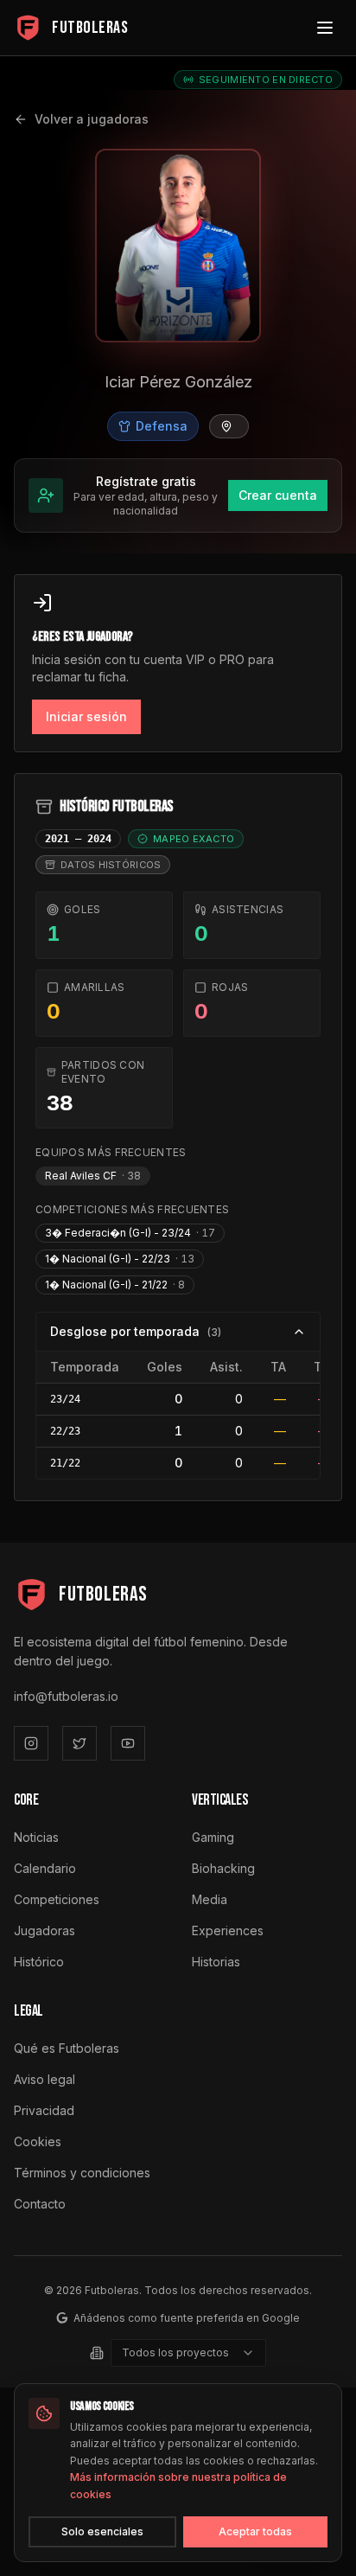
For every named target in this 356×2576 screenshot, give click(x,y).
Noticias (36, 1837)
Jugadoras (44, 1930)
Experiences (228, 1930)
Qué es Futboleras (67, 2048)
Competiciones (57, 1899)
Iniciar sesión (86, 716)
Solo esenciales (102, 2531)
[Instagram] (31, 1743)
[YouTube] (128, 1743)
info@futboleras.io (66, 1696)
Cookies (38, 2141)
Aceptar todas (255, 2531)
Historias (216, 1962)
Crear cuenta (278, 495)
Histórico (39, 1962)
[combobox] (188, 2353)
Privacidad (44, 2110)
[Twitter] (79, 1743)
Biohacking (223, 1868)
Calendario (45, 1868)
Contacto (40, 2204)
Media (210, 1899)
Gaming (213, 1837)
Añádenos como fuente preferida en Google (187, 2318)
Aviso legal (44, 2079)
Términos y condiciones (82, 2173)
